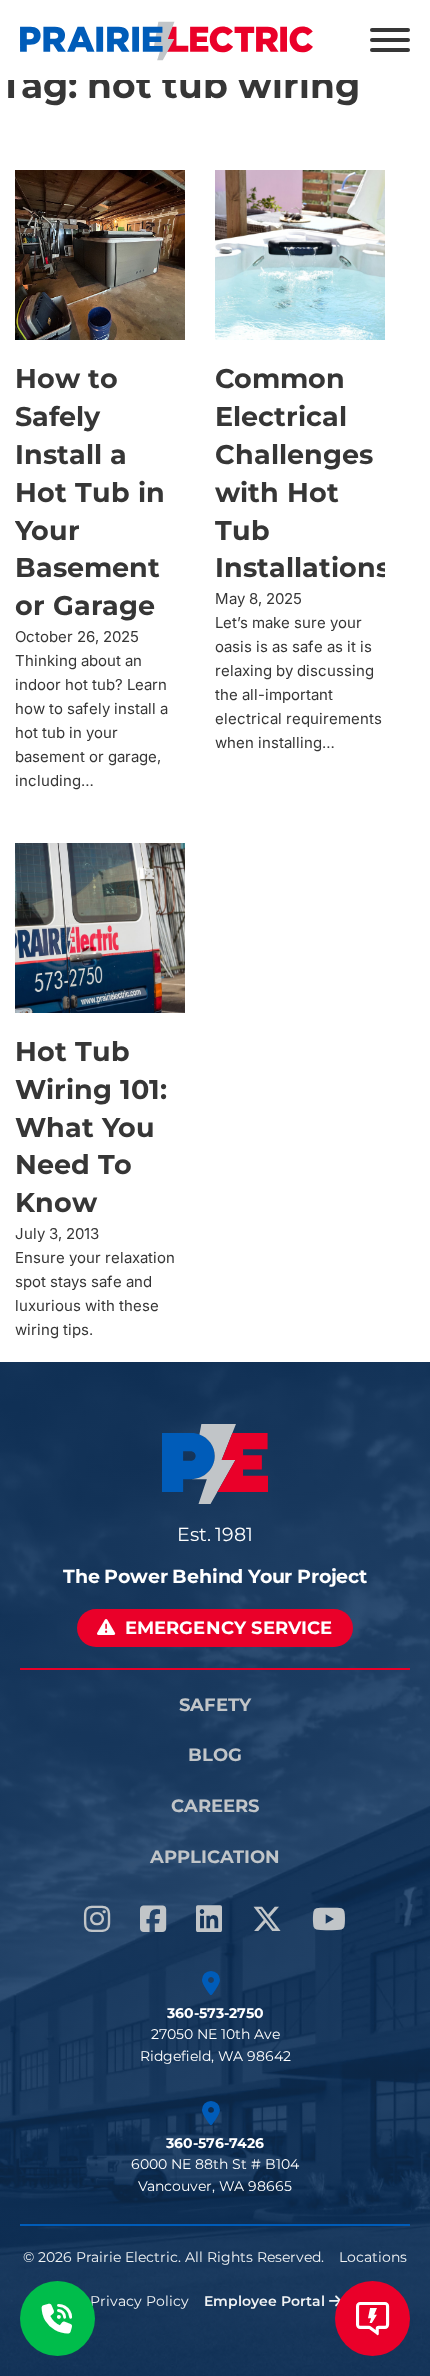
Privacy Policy (139, 2301)
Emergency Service (229, 1627)
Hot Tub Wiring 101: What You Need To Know (91, 1127)
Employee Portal (266, 2301)
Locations (373, 2257)
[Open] (390, 40)
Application (215, 1856)
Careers (215, 1805)
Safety (215, 1704)
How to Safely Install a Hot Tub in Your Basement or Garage (90, 492)
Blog (215, 1754)
